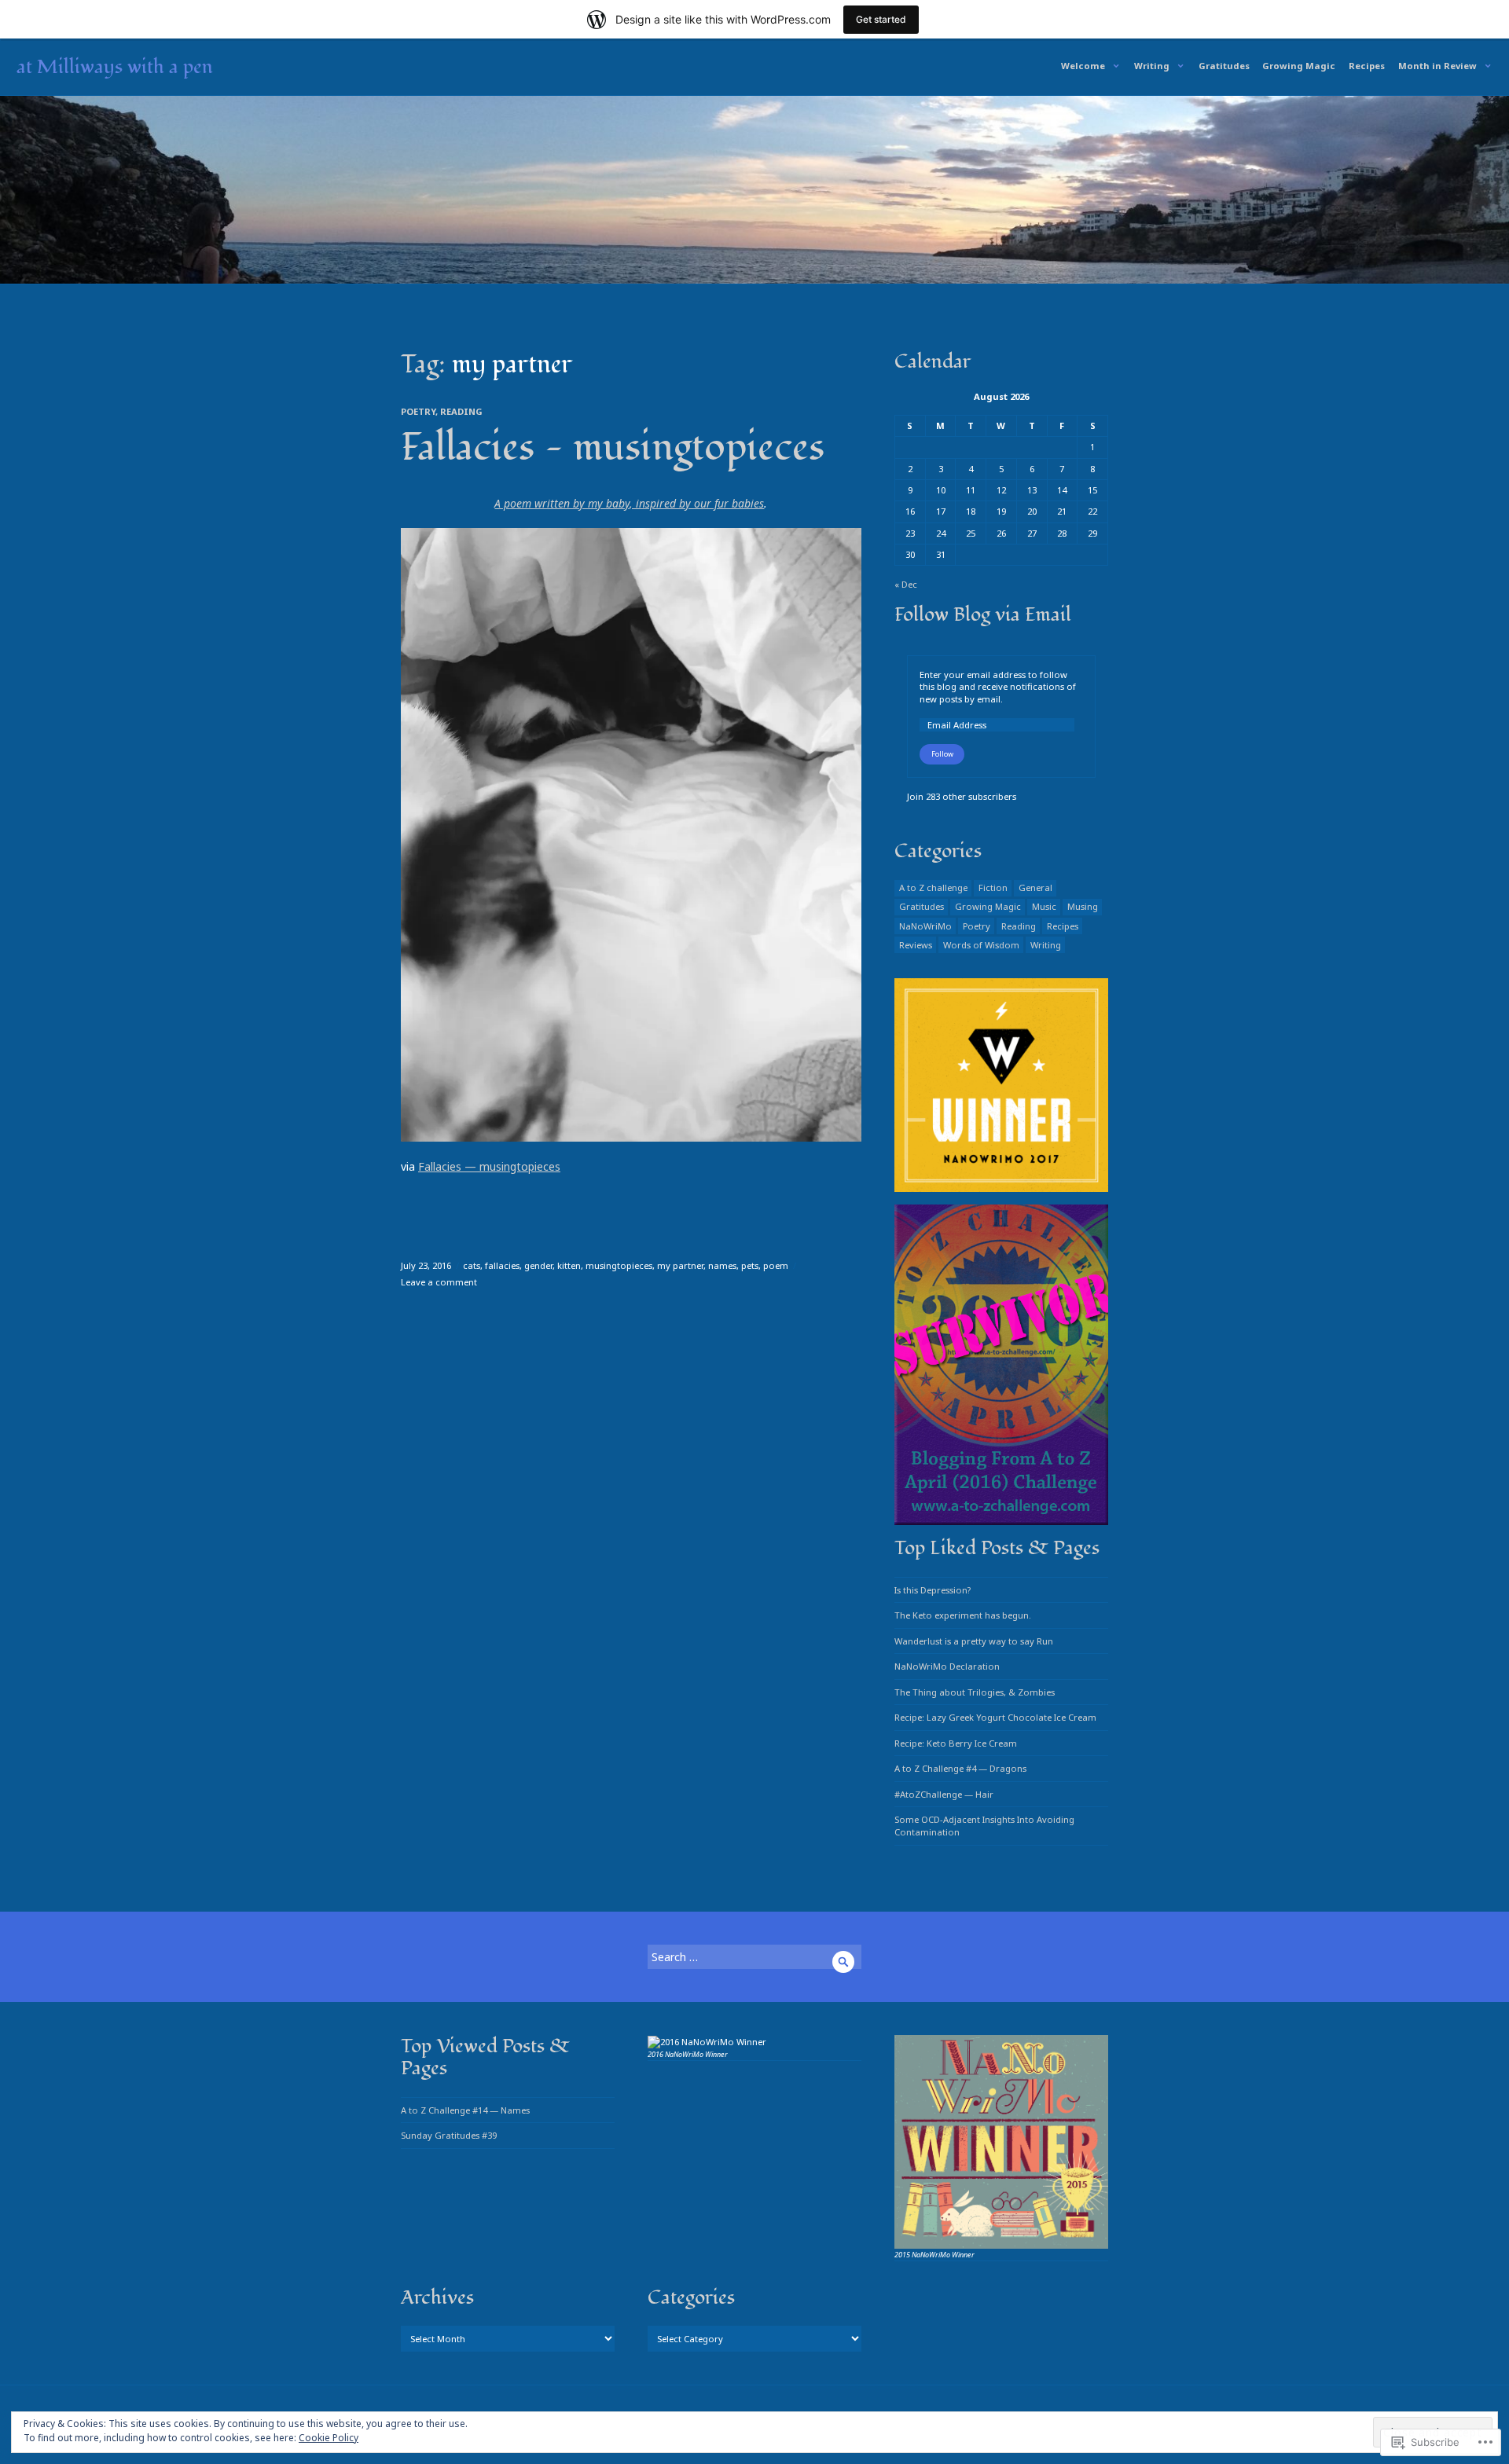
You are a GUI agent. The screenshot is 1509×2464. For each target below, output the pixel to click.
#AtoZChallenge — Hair (944, 1794)
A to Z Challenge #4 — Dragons (960, 1768)
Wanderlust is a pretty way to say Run (974, 1641)
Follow (942, 754)
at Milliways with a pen (115, 67)
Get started (881, 19)
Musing (1083, 906)
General (1035, 887)
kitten (569, 1265)
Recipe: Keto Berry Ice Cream (956, 1743)
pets (750, 1265)
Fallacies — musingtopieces (613, 448)
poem (776, 1265)
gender (538, 1265)
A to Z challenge (933, 887)
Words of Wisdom (981, 945)
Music (1044, 906)
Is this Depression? (933, 1590)
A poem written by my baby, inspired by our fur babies (629, 503)
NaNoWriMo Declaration (947, 1666)
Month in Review (1437, 66)
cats (472, 1265)
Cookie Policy (329, 2438)
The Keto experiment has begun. (963, 1615)
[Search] (844, 1962)
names (722, 1265)
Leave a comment (439, 1282)
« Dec (906, 584)
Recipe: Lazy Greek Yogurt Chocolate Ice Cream (995, 1717)
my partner (680, 1265)
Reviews (916, 945)
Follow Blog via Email (983, 614)
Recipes (1367, 66)
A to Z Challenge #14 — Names (465, 2110)
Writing (1152, 66)
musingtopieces (619, 1265)
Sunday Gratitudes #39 (449, 2135)
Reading (461, 411)
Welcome (1083, 66)
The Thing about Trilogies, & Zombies (975, 1692)
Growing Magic (1299, 66)
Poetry (418, 411)
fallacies (502, 1265)
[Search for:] (754, 1957)
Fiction (993, 887)
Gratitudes (1224, 66)
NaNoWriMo (925, 926)
